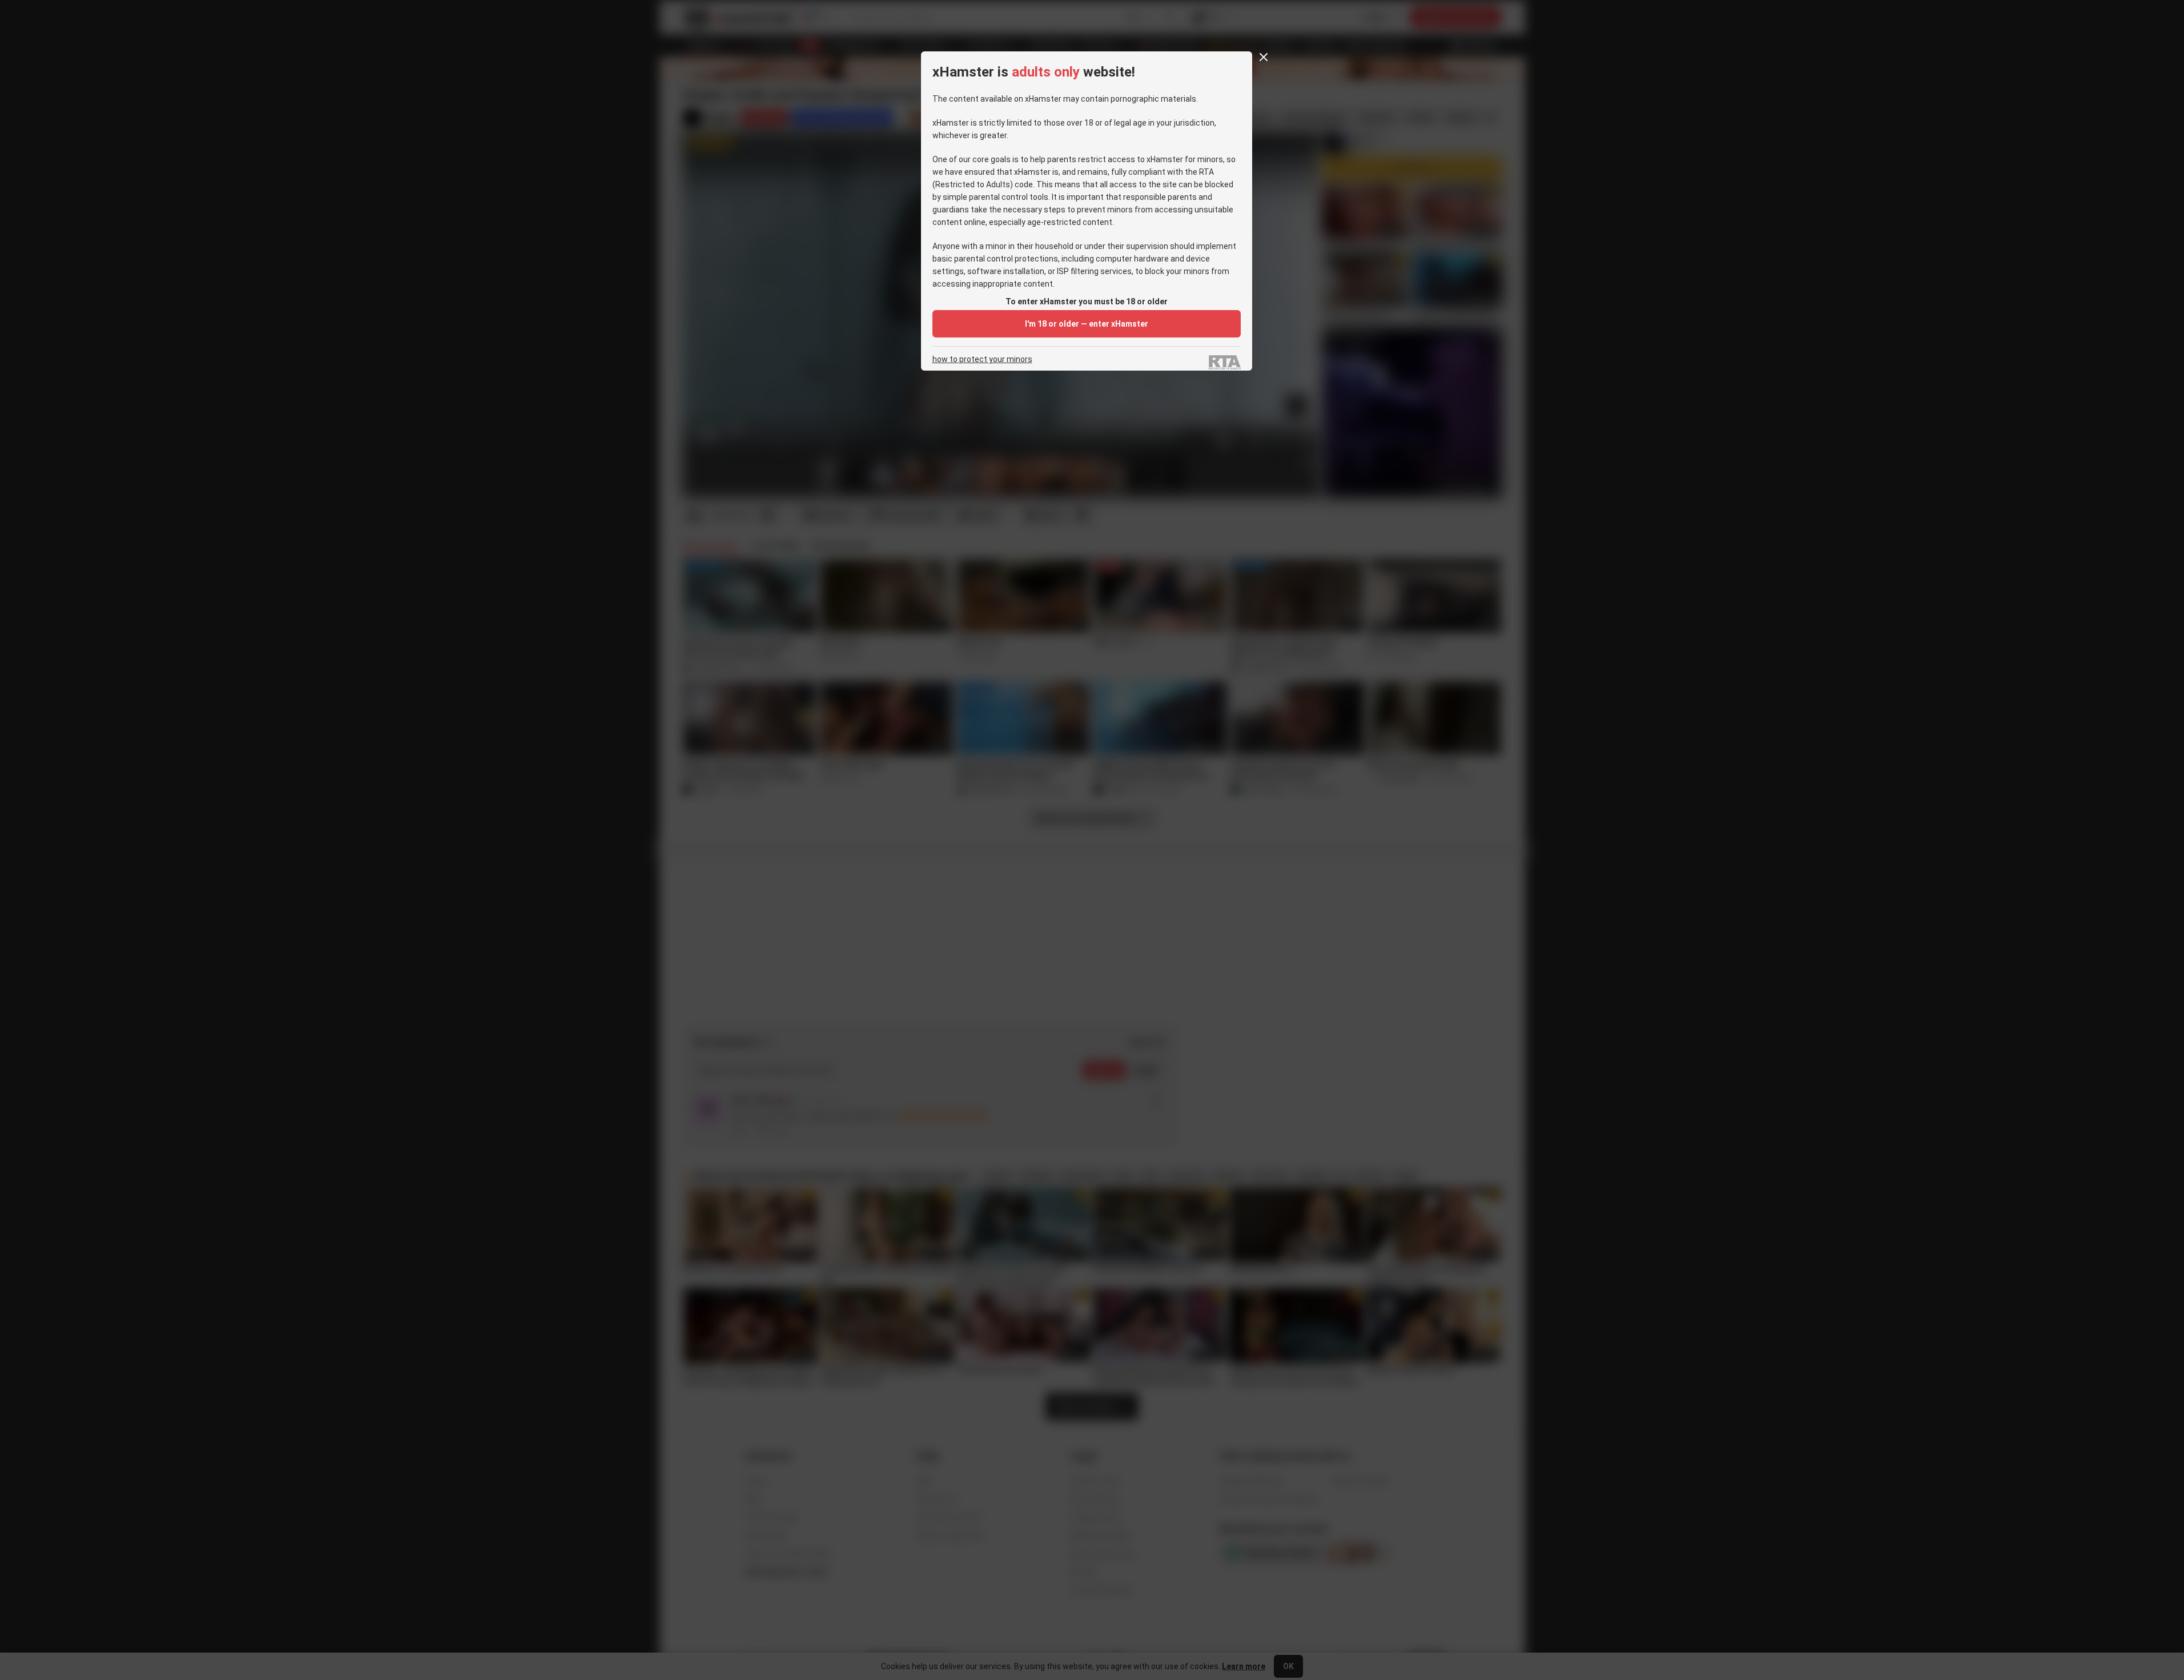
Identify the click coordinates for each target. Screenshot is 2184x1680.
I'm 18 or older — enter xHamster (1087, 324)
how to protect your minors (982, 359)
